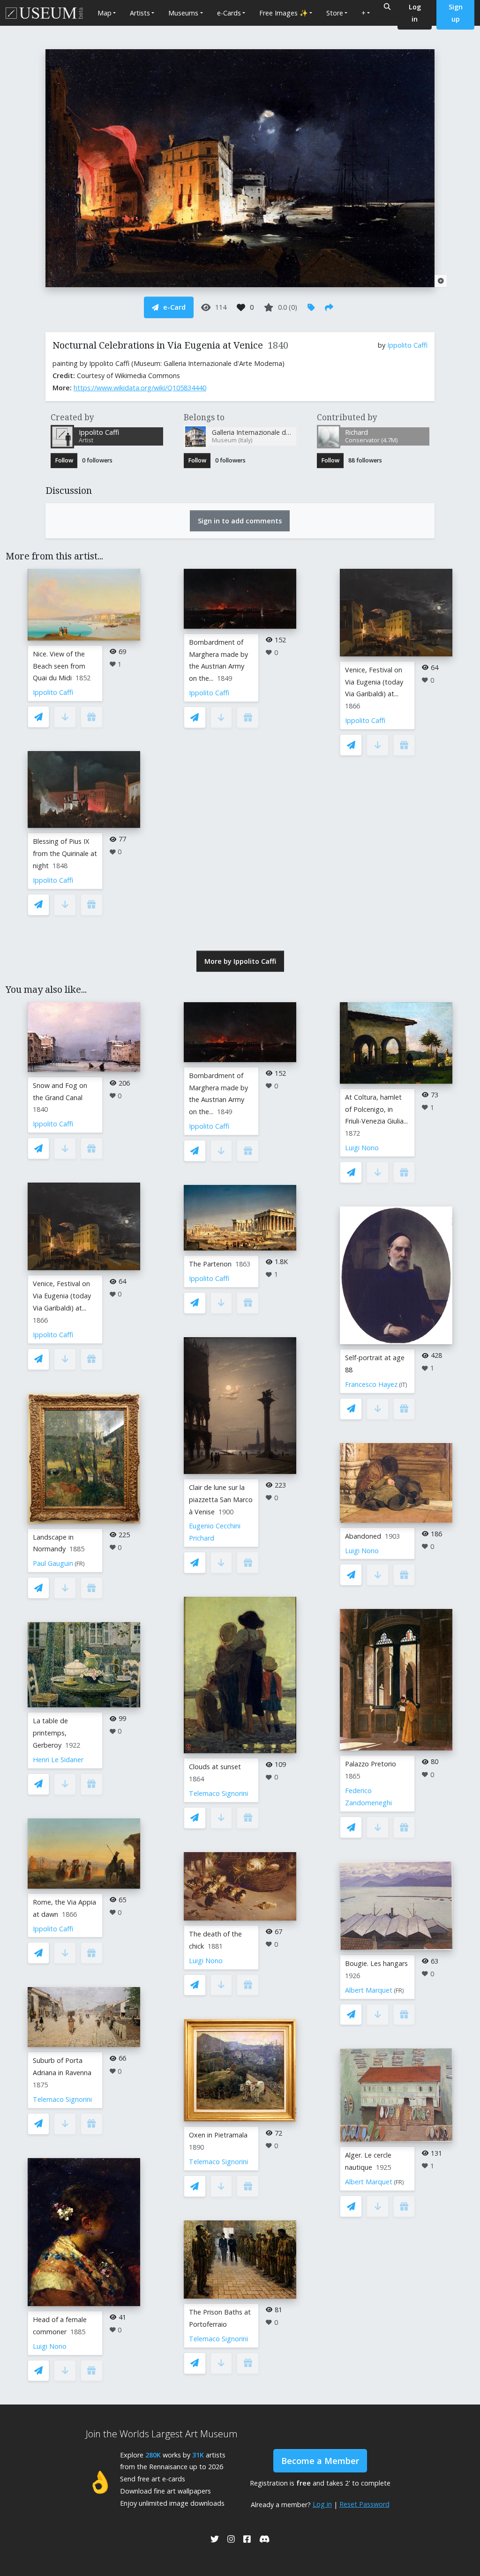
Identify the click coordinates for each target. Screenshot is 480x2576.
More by (240, 961)
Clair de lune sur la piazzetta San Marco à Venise (221, 1500)
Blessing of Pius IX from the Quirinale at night (65, 853)
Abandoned (363, 1536)
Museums (183, 13)
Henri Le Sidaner (58, 1760)
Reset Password (364, 2504)
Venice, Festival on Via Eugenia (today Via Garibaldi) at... (374, 682)
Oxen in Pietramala (218, 2135)
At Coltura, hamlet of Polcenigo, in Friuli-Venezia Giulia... (376, 1109)
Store (335, 13)
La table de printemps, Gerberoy (50, 1733)
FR (80, 1564)
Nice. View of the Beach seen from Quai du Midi (59, 666)
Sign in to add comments (240, 521)
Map (105, 13)
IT (403, 1385)
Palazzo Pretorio (371, 1764)
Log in (322, 2504)
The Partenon (210, 1264)
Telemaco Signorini (62, 2099)
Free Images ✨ (284, 13)
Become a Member (320, 2461)
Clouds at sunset (215, 1767)
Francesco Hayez (371, 1384)
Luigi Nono (50, 2346)
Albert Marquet (369, 1990)
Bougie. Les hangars (376, 1963)
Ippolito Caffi (407, 345)
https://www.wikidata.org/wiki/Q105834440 (140, 388)
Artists (140, 13)
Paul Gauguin (53, 1563)
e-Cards (229, 13)
